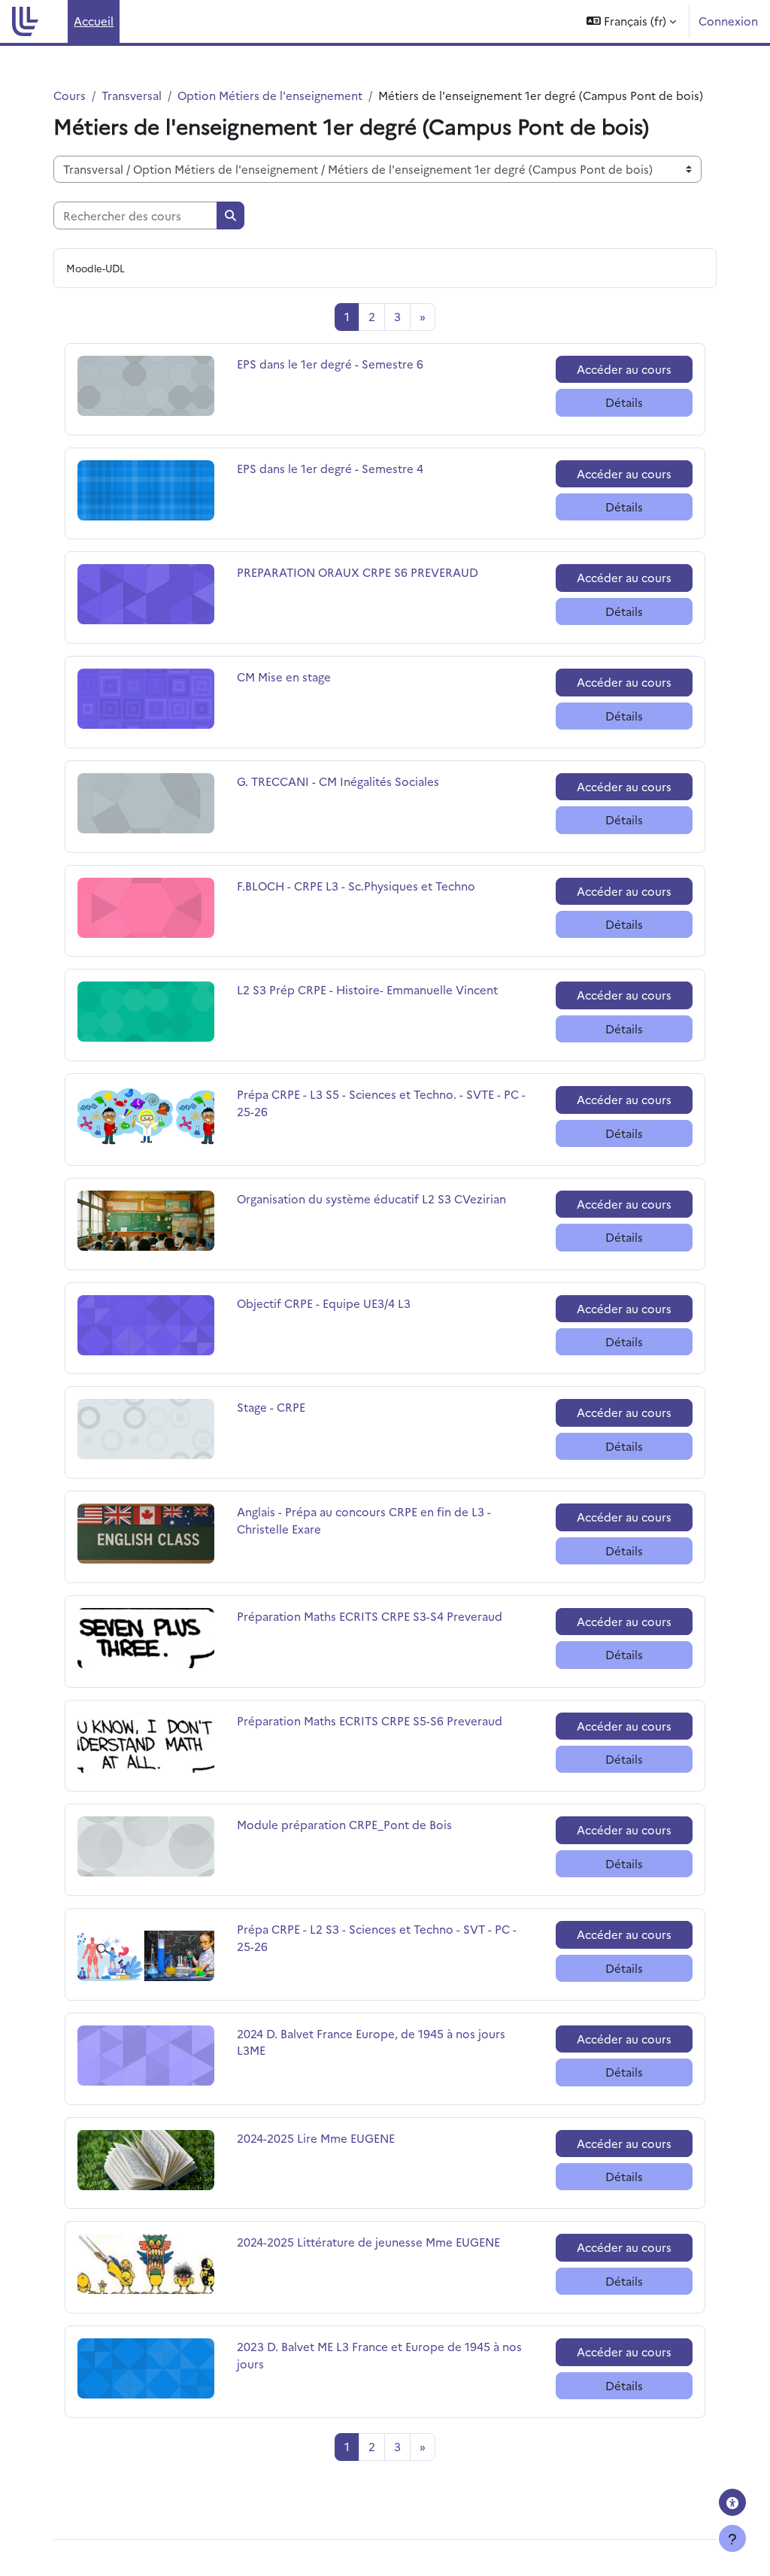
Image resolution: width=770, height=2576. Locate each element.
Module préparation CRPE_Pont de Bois (344, 1824)
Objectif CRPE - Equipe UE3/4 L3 (324, 1303)
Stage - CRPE (275, 1407)
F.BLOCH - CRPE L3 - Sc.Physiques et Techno (356, 886)
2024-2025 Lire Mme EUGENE (316, 2138)
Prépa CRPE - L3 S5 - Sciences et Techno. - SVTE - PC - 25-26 (381, 1102)
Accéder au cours (624, 369)
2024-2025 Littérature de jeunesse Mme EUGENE (368, 2242)
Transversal (132, 95)
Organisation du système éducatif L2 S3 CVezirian (371, 1198)
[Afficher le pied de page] (732, 2538)
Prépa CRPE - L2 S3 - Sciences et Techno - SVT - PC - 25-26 (377, 1937)
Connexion (728, 21)
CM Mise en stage (284, 677)
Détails (624, 402)
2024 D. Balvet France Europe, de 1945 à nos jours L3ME (371, 2042)
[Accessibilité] (732, 2502)
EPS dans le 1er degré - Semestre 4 (330, 468)
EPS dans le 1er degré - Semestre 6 (330, 364)
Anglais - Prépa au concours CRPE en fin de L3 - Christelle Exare (364, 1520)
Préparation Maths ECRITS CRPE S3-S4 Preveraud (370, 1616)
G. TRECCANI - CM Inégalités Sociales (338, 781)
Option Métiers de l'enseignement (270, 95)
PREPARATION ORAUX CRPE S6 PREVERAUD (358, 572)
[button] (631, 21)
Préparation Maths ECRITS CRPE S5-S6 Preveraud (370, 1720)
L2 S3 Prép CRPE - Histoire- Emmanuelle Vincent (367, 989)
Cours (70, 95)
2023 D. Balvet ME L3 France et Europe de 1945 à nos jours (379, 2355)
